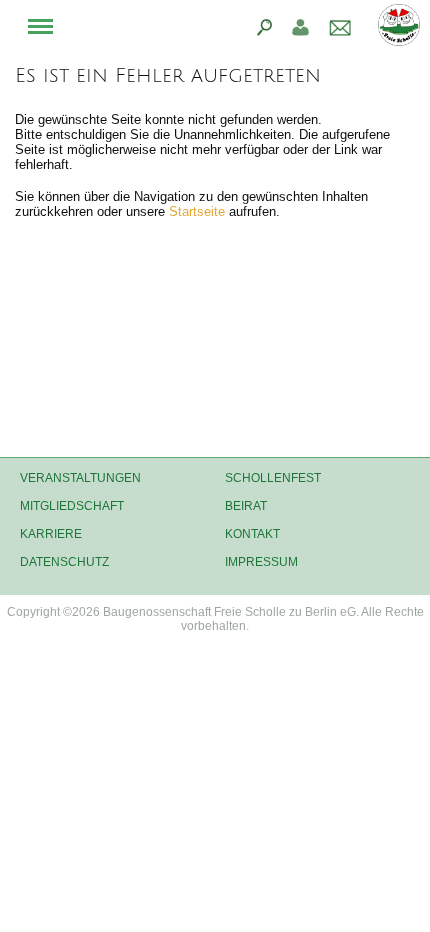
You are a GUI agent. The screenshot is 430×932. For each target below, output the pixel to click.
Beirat (246, 506)
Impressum (261, 562)
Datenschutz (64, 562)
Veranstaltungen (80, 478)
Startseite (199, 211)
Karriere (51, 534)
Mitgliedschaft (72, 506)
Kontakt (252, 534)
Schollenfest (273, 478)
